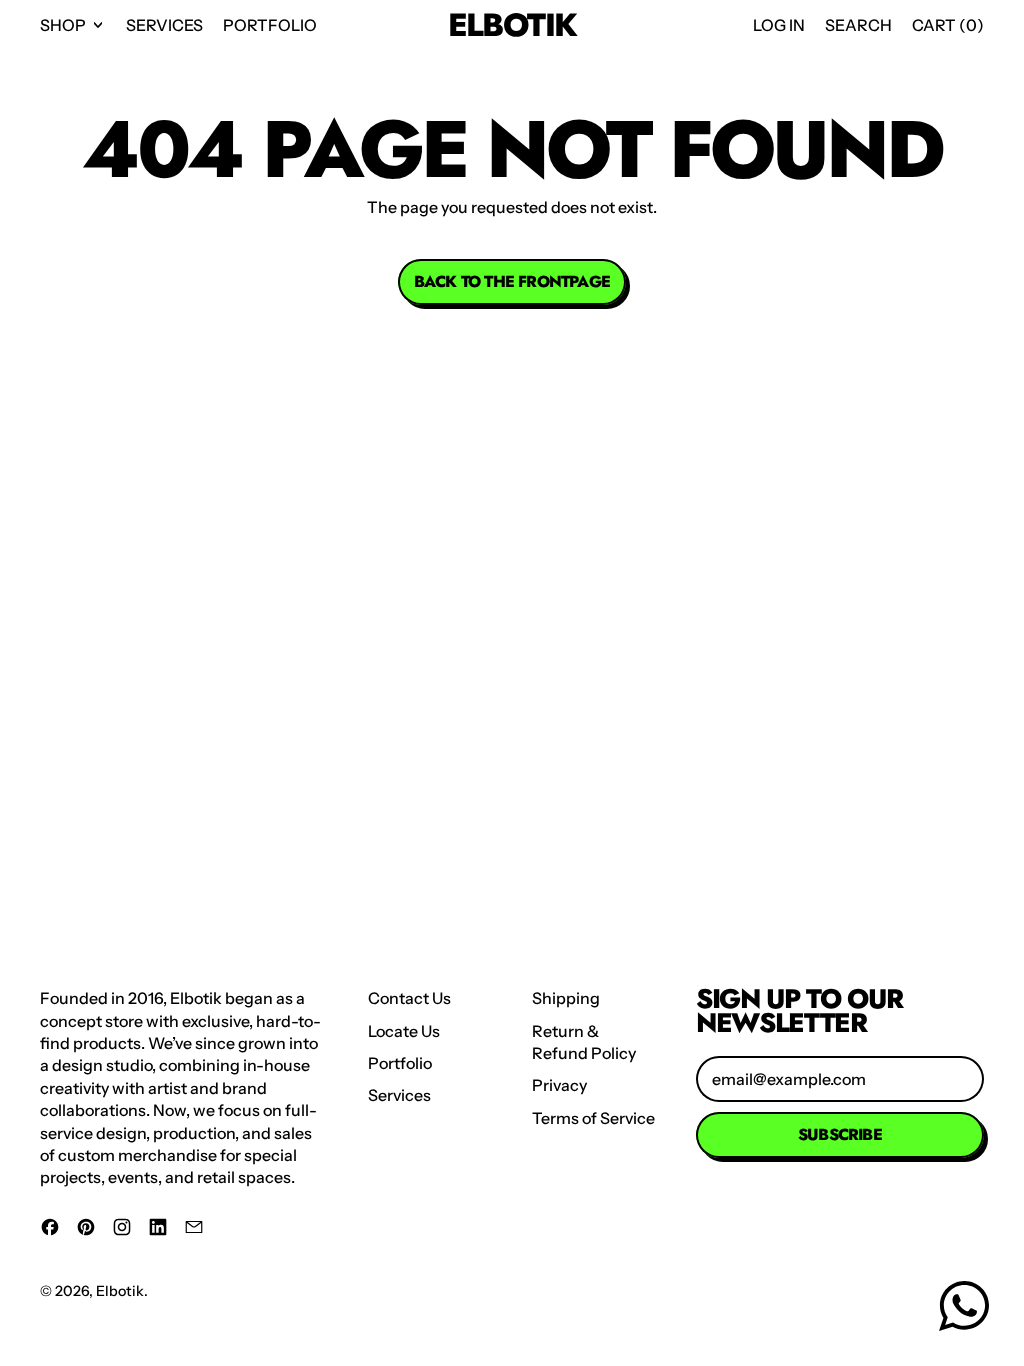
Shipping (566, 998)
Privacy (559, 1085)
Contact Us (409, 998)
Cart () (947, 30)
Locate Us (404, 1031)
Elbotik (512, 25)
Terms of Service (593, 1118)
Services (164, 25)
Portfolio (270, 25)
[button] (858, 25)
